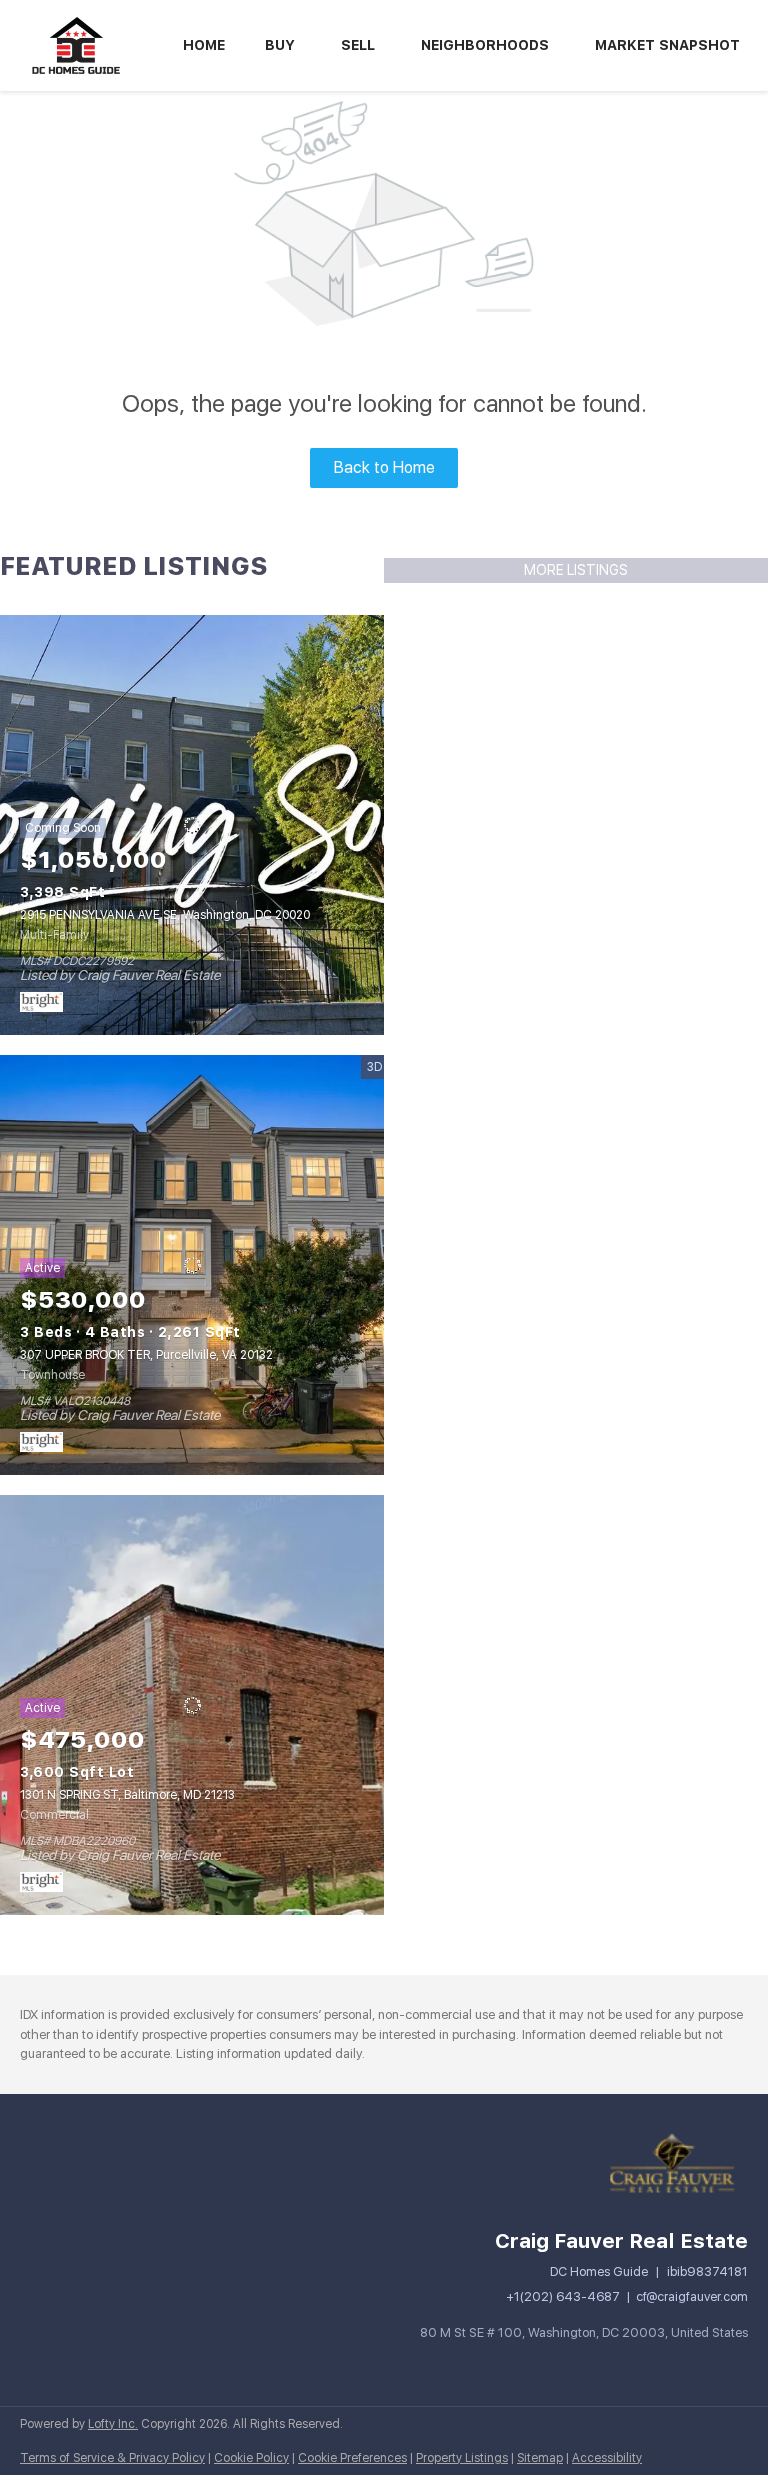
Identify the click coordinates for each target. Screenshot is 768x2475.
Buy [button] (280, 45)
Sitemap (540, 2458)
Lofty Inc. (113, 2424)
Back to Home (384, 467)
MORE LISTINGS (576, 570)
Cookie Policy (251, 2458)
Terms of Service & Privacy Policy (112, 2458)
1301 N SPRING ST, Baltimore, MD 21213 (127, 1795)
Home (204, 45)
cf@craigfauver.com (692, 2296)
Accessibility (607, 2458)
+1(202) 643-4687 (563, 2296)
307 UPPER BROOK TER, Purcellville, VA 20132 (146, 1355)
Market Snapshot (667, 45)
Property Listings (462, 2458)
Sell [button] (358, 45)
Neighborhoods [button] (485, 45)
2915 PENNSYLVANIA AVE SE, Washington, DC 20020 (165, 915)
